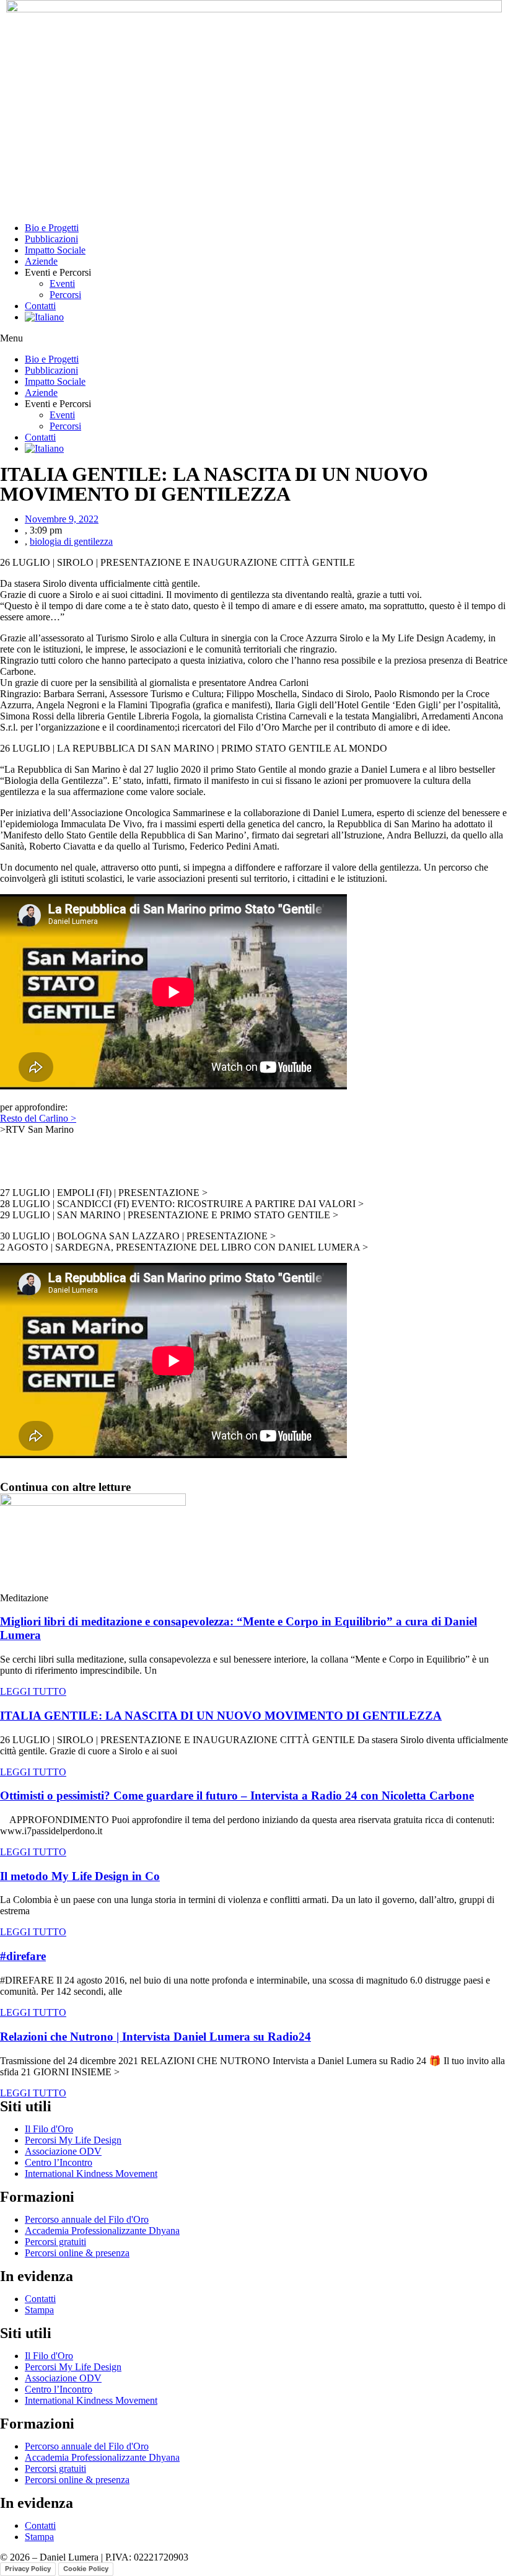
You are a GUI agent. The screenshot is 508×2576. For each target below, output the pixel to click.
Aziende (41, 261)
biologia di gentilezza (71, 541)
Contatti (40, 306)
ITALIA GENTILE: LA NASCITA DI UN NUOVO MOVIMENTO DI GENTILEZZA (221, 1716)
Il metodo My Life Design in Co (80, 1876)
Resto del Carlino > (38, 1118)
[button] (254, 338)
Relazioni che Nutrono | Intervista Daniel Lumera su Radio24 (155, 2037)
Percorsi (65, 295)
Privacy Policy (28, 2569)
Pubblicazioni (51, 239)
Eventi (62, 284)
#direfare (23, 1956)
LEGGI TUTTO (33, 1691)
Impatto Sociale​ (55, 250)
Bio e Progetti (52, 228)
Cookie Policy (86, 2569)
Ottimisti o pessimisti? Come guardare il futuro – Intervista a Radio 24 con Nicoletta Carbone (237, 1796)
